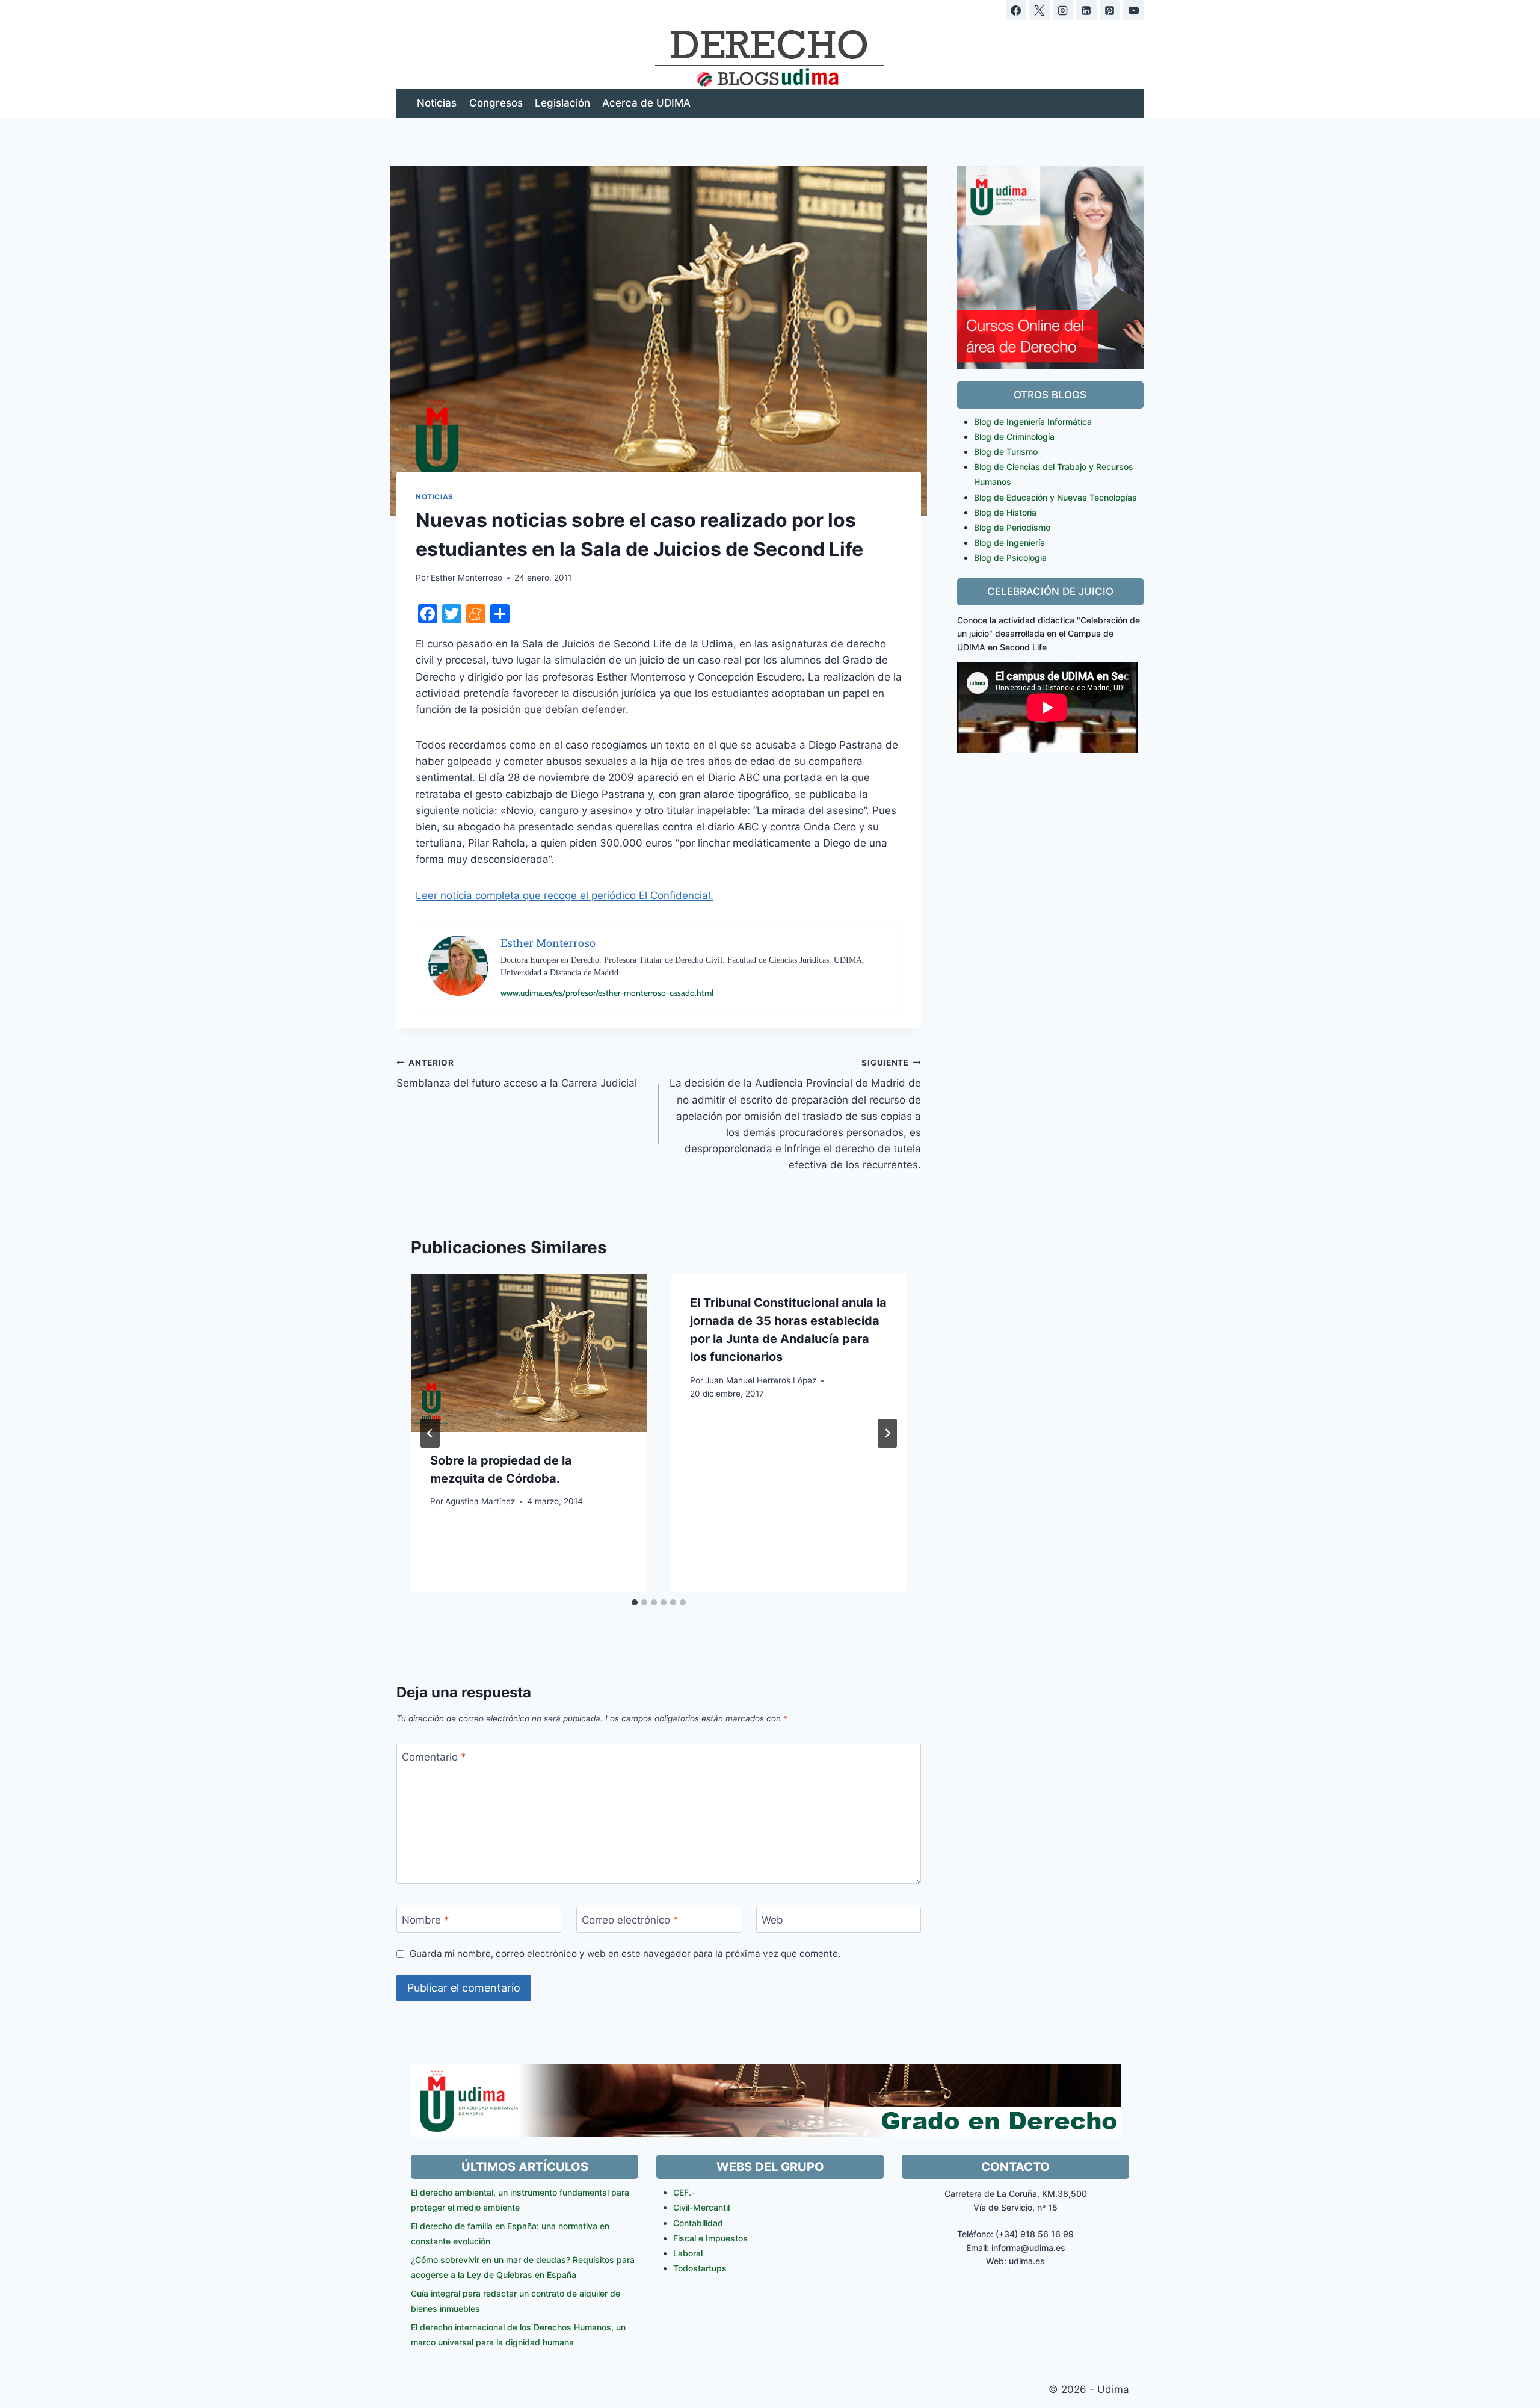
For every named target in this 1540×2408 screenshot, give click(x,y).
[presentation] (529, 1353)
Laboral (688, 2253)
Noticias (437, 103)
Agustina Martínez (480, 1501)
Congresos (496, 103)
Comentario (434, 1757)
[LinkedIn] (1086, 10)
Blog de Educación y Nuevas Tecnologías (1055, 497)
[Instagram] (1063, 10)
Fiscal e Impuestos (710, 2238)
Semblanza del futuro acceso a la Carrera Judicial (517, 1074)
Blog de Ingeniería (1009, 542)
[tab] (635, 1602)
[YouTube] (1133, 10)
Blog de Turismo (1006, 452)
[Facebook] (1016, 10)
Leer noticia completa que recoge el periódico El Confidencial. (565, 895)
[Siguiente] (887, 1433)
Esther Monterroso (467, 578)
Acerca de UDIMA (646, 103)
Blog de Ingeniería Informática (1033, 421)
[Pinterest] (1110, 10)
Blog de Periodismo (1012, 527)
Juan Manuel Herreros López (761, 1380)
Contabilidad (698, 2223)
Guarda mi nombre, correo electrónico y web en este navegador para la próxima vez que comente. (625, 1953)
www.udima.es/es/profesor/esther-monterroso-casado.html (607, 993)
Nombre (426, 1920)
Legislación (562, 103)
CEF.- (684, 2192)
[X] (1039, 10)
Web (772, 1920)
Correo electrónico (630, 1920)
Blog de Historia (1005, 512)
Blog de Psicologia (1010, 557)
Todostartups (700, 2268)
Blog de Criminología (1014, 437)
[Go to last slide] (430, 1433)
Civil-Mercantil (701, 2207)
